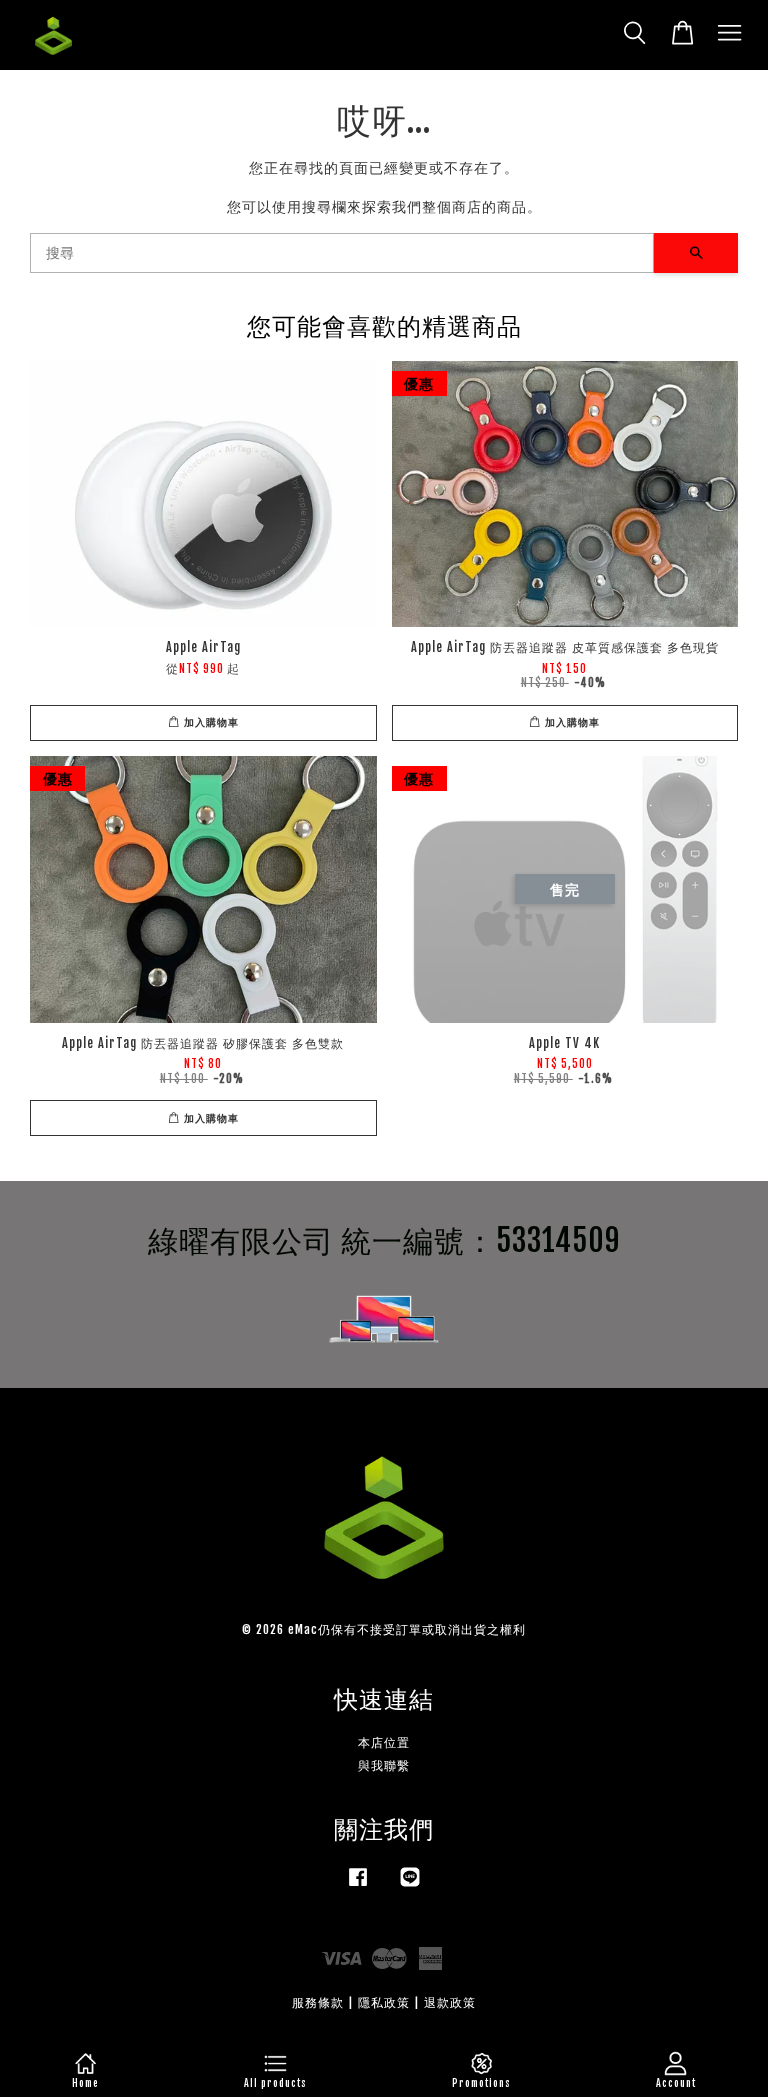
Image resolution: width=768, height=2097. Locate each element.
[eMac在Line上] (410, 1886)
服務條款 (318, 2002)
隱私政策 (384, 2002)
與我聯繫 (384, 1765)
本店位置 (384, 1742)
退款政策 (450, 2002)
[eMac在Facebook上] (358, 1886)
